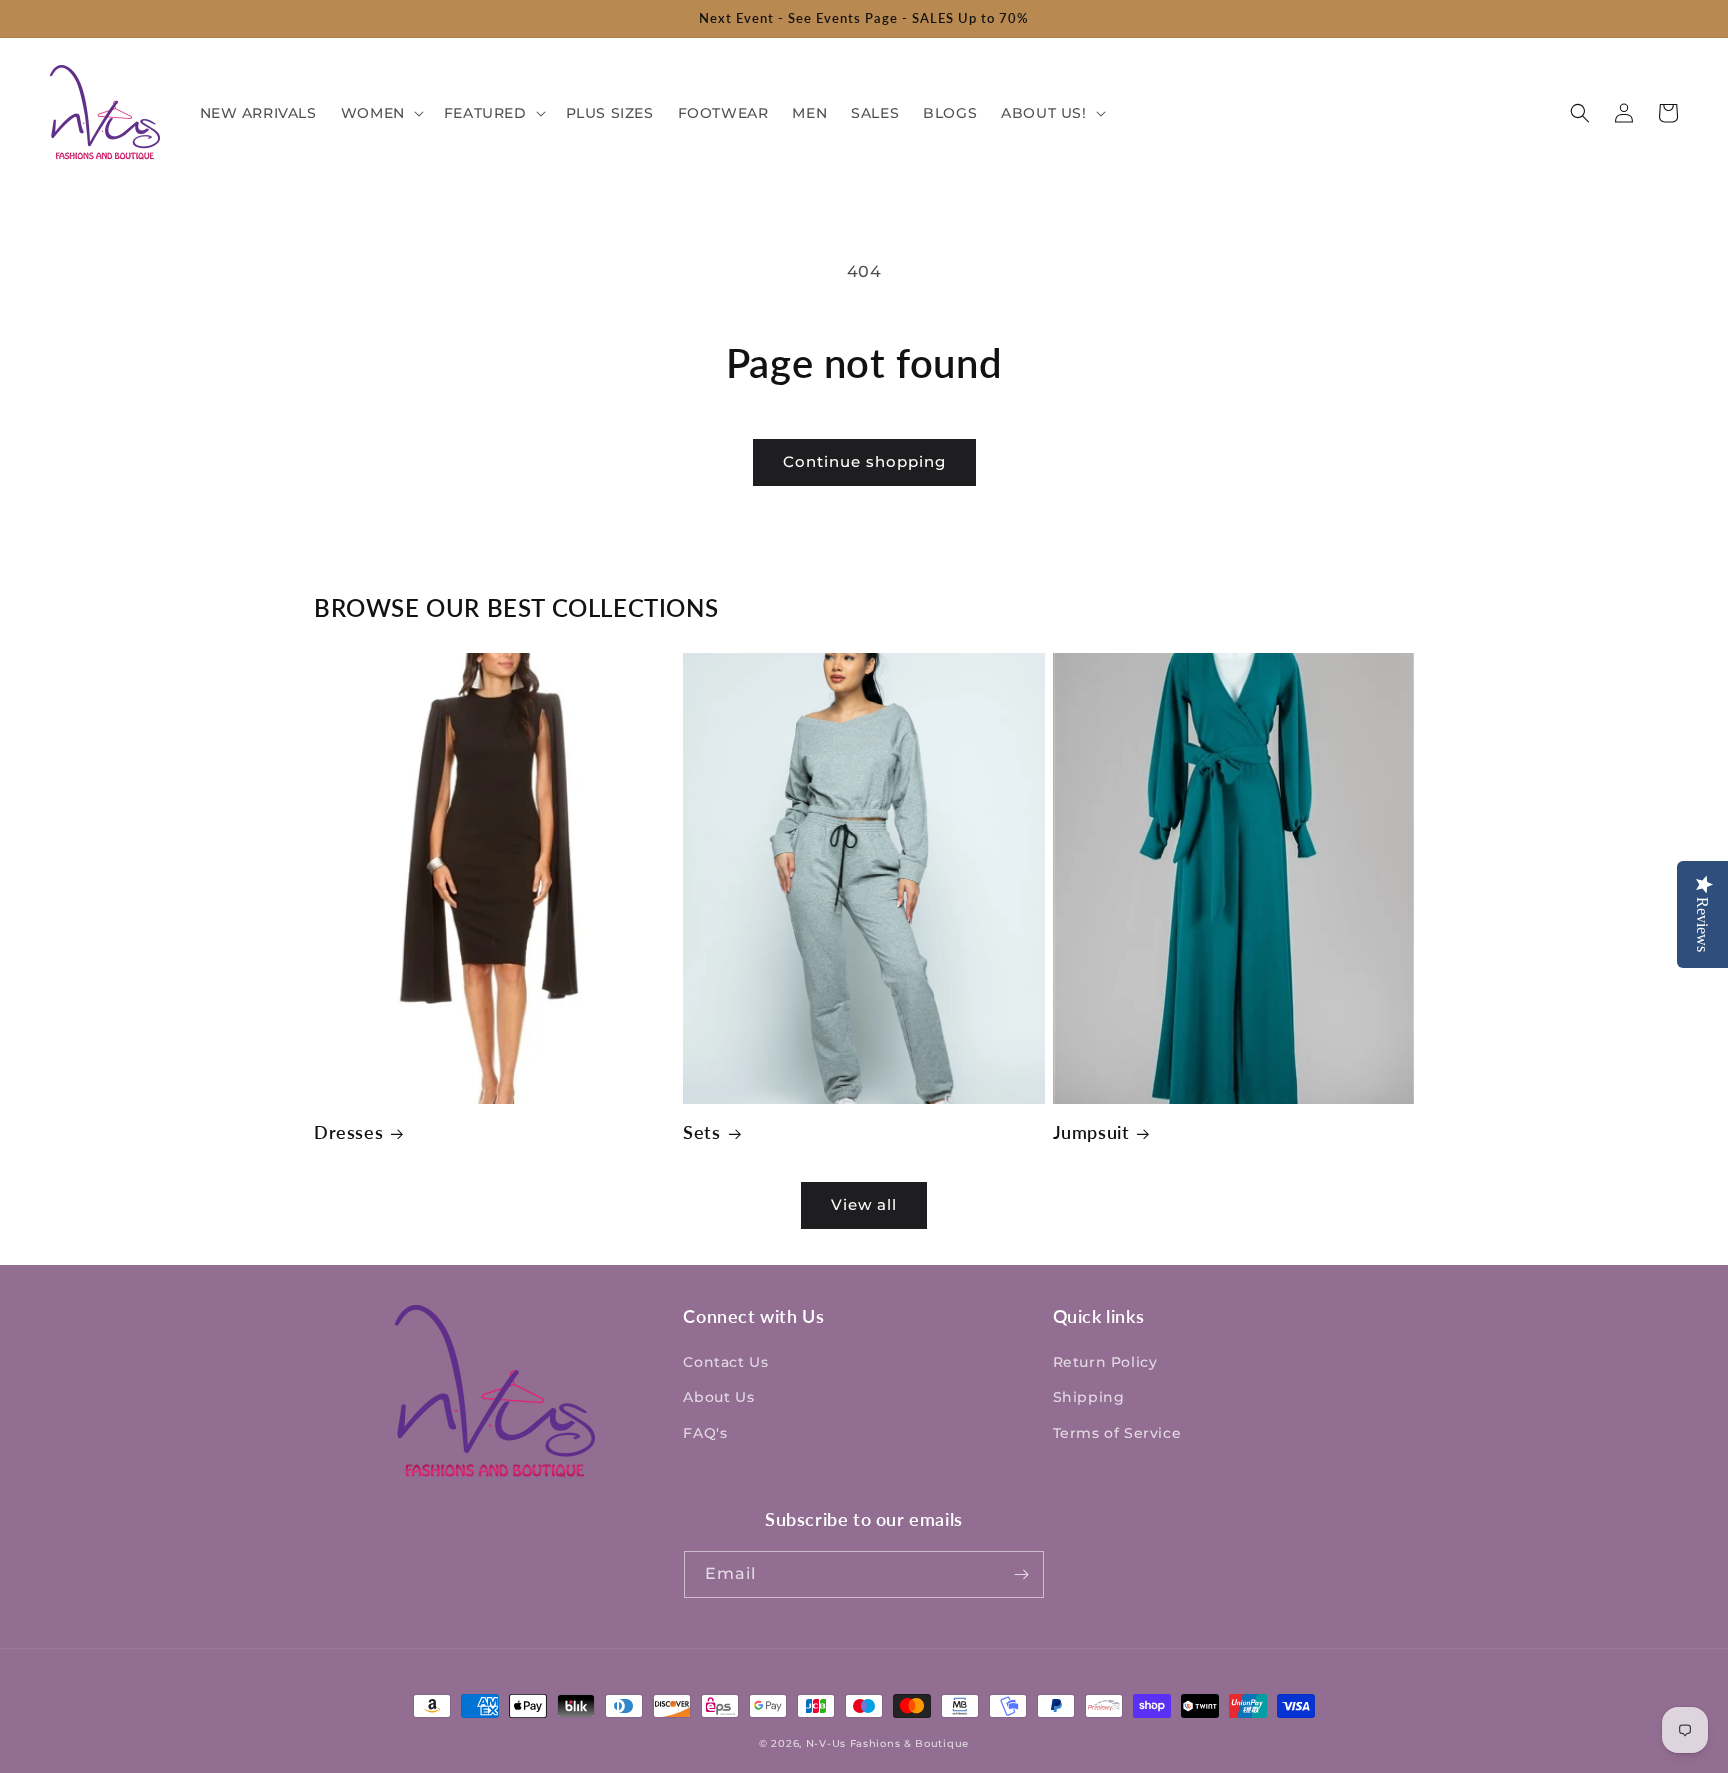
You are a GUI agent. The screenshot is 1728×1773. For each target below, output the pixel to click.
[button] (380, 113)
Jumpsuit (1091, 1132)
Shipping (1089, 1397)
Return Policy (1105, 1362)
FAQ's (705, 1433)
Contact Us (725, 1362)
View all (864, 1204)
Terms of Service (1117, 1433)
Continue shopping (864, 461)
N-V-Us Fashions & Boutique (887, 1743)
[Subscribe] (1021, 1574)
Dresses (348, 1132)
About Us (718, 1397)
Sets (701, 1132)
